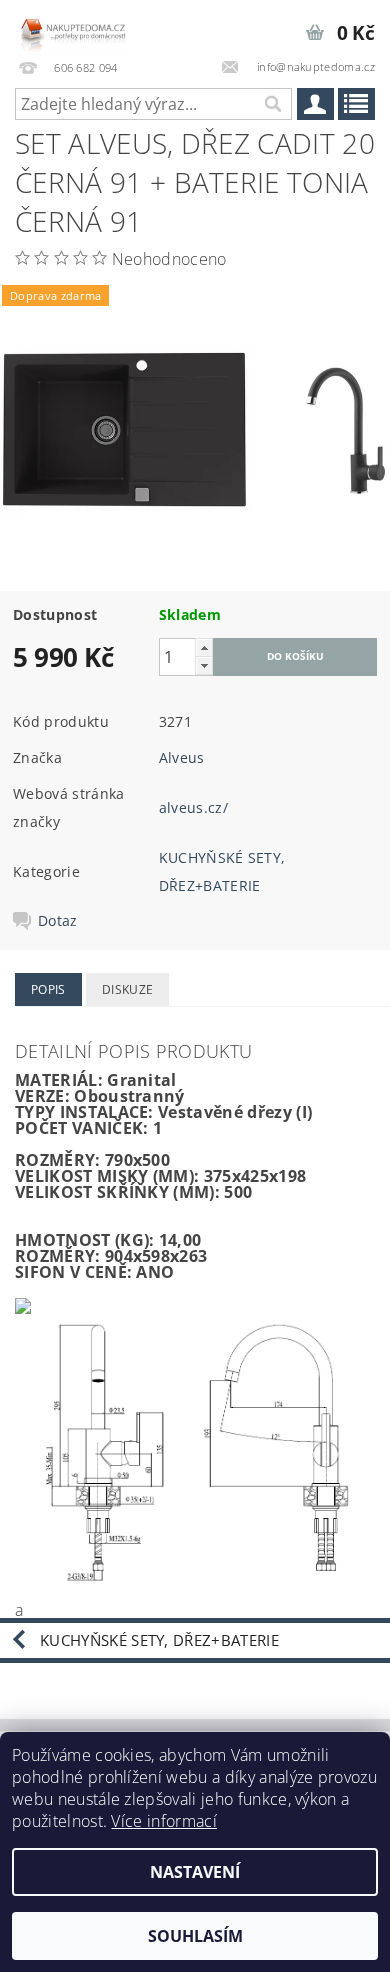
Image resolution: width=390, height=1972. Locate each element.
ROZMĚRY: (58, 1160)
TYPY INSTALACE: (84, 1112)
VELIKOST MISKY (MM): (107, 1176)
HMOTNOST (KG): (84, 1240)
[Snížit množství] (204, 665)
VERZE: (42, 1096)
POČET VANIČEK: (81, 1128)
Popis (48, 989)
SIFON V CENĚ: (73, 1272)
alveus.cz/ (193, 807)
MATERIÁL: (59, 1080)
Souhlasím (195, 1936)
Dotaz (58, 921)
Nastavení (195, 1872)
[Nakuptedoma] (73, 26)
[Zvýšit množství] (204, 647)
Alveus (182, 757)
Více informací (163, 1821)
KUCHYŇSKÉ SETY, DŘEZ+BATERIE (159, 1640)
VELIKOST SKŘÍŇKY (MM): (117, 1192)
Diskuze (127, 989)
